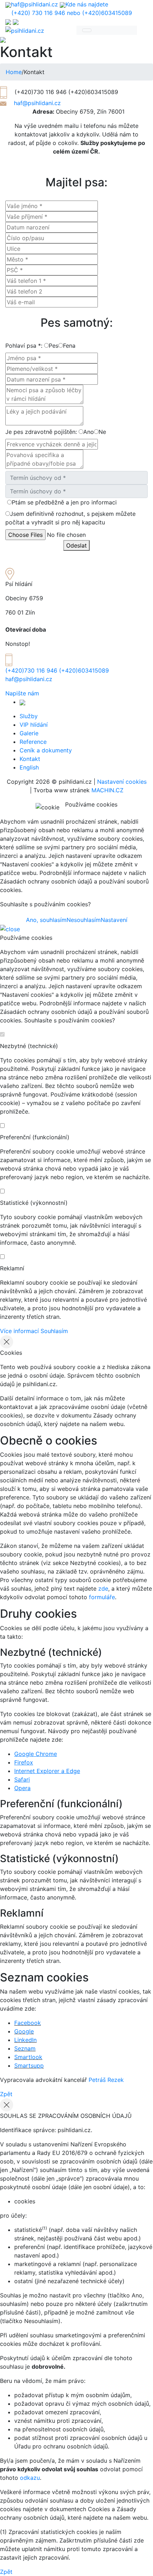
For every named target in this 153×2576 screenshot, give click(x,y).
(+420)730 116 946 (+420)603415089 (57, 670)
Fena (69, 346)
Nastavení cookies (122, 782)
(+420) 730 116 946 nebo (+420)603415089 (72, 13)
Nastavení (114, 920)
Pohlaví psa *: (24, 346)
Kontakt (30, 759)
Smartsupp (29, 2066)
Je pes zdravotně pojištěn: (41, 432)
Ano (89, 432)
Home (14, 72)
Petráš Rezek (106, 2080)
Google (24, 2031)
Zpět (6, 2094)
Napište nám (22, 693)
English (29, 767)
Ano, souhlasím (46, 920)
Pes (54, 346)
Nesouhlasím (84, 920)
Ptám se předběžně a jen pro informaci (64, 502)
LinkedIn (25, 2040)
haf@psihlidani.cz (35, 4)
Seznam (25, 2048)
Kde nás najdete (87, 4)
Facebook (28, 2023)
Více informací (19, 1331)
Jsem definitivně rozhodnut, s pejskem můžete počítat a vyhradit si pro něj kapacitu (70, 518)
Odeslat (76, 545)
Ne (102, 432)
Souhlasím (54, 1331)
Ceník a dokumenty (46, 750)
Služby (29, 716)
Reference (33, 742)
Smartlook (28, 2057)
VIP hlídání (34, 725)
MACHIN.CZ (107, 790)
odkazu (30, 2478)
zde (103, 1588)
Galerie (29, 733)
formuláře (102, 1597)
